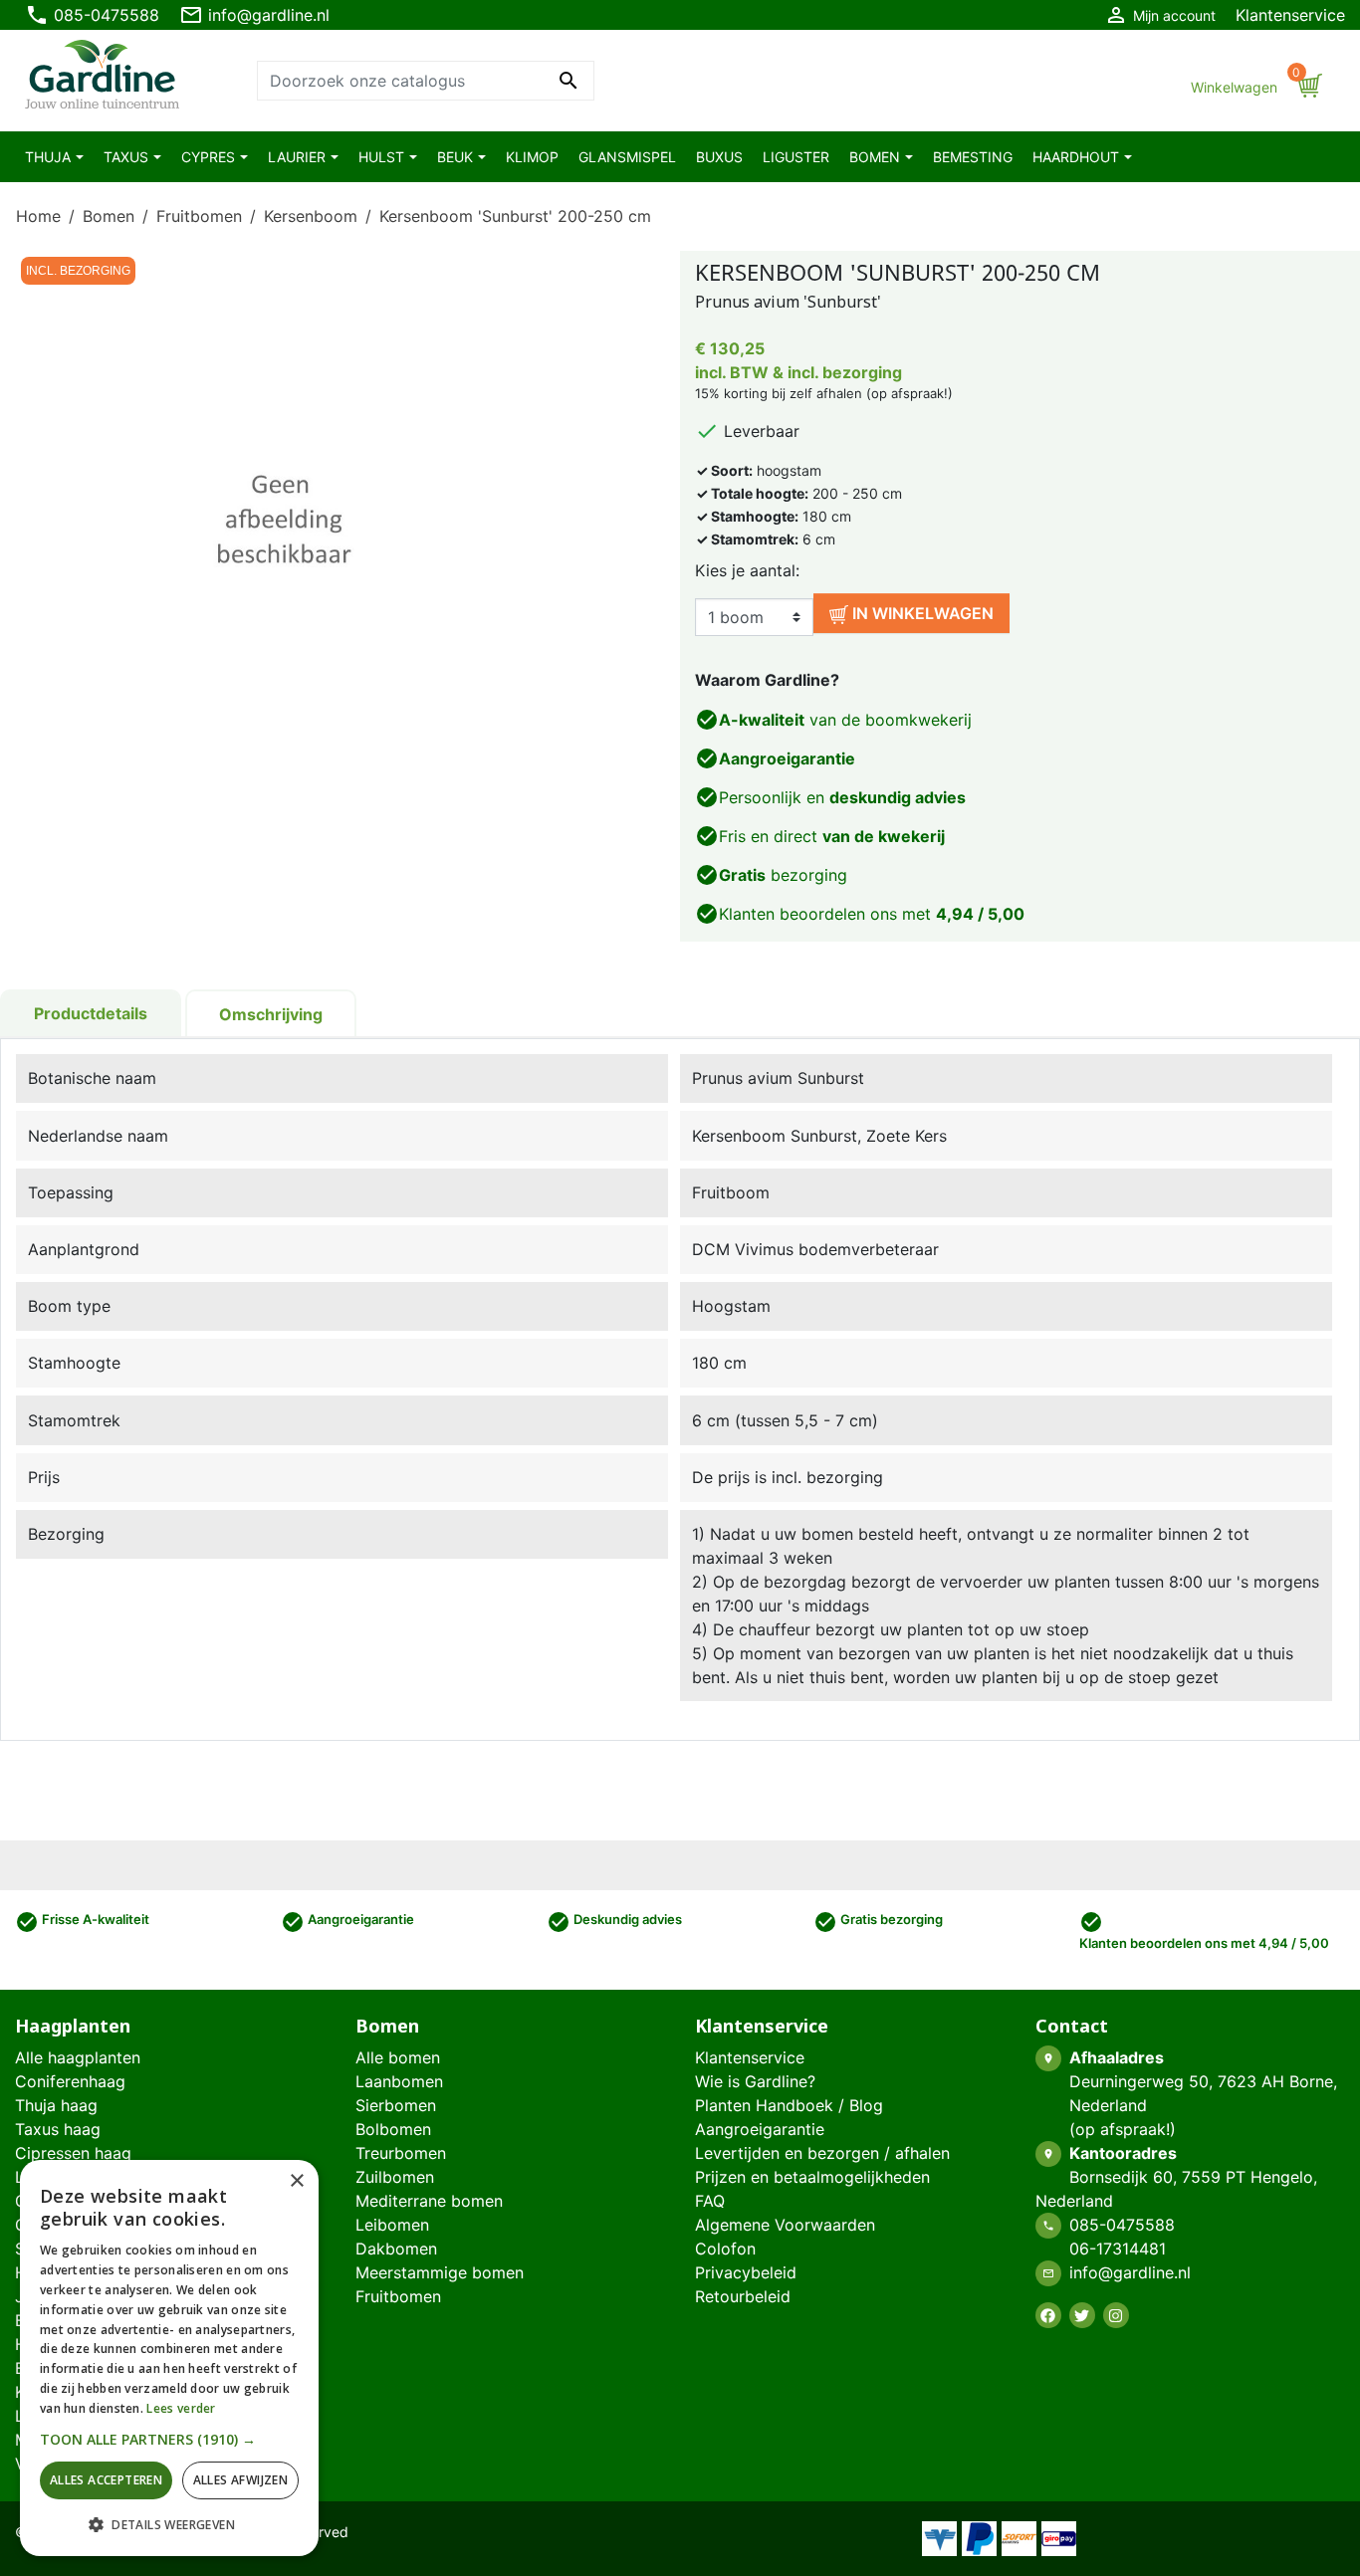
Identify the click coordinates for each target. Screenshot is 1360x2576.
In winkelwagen (921, 613)
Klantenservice (1290, 15)
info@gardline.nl (254, 15)
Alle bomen (398, 2057)
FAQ (710, 2201)
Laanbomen (399, 2081)
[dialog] (169, 2358)
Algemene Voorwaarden (785, 2225)
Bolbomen (393, 2129)
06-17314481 (1118, 2249)
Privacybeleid (746, 2272)
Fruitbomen (398, 2296)
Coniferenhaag (70, 2081)
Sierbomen (396, 2105)
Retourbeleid (743, 2296)
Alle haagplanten (78, 2057)
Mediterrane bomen (429, 2201)
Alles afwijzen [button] (241, 2480)
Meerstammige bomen (440, 2272)
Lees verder (181, 2408)
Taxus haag (58, 2129)
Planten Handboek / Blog (789, 2105)
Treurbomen (401, 2153)
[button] (169, 2439)
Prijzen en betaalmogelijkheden (812, 2177)
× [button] (296, 2181)
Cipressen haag (73, 2153)
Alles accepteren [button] (106, 2480)
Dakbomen (396, 2249)
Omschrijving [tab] (271, 1014)
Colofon (725, 2249)
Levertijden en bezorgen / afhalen (822, 2153)
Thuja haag (56, 2105)
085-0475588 (92, 15)
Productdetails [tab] (91, 1013)
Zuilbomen (395, 2177)
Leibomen (392, 2225)
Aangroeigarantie (760, 2129)
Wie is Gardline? (755, 2081)
